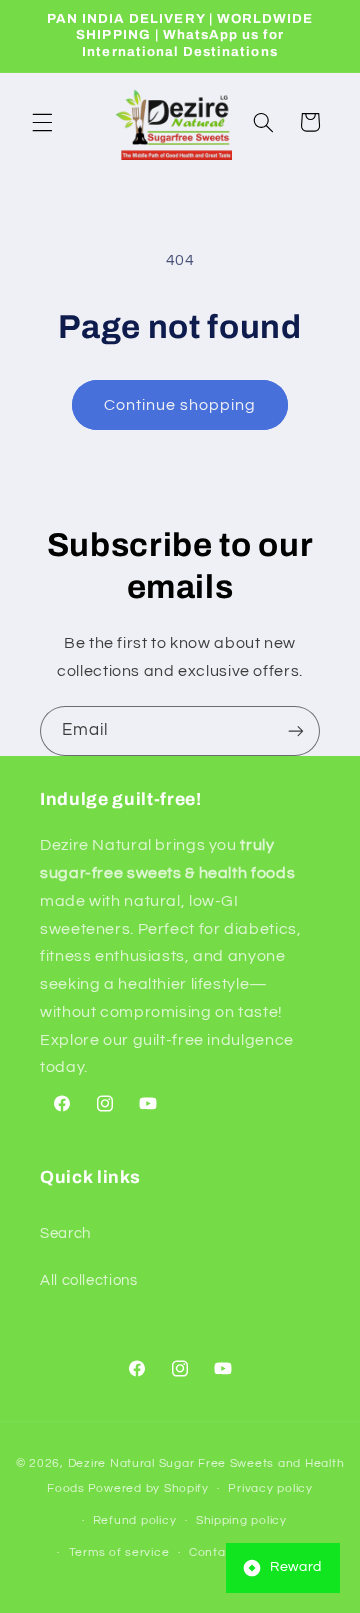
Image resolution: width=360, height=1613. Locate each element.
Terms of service (119, 1552)
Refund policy (135, 1520)
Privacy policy (270, 1488)
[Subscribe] (296, 730)
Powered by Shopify (148, 1488)
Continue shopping (180, 405)
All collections (88, 1280)
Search (65, 1233)
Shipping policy (241, 1520)
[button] (42, 122)
